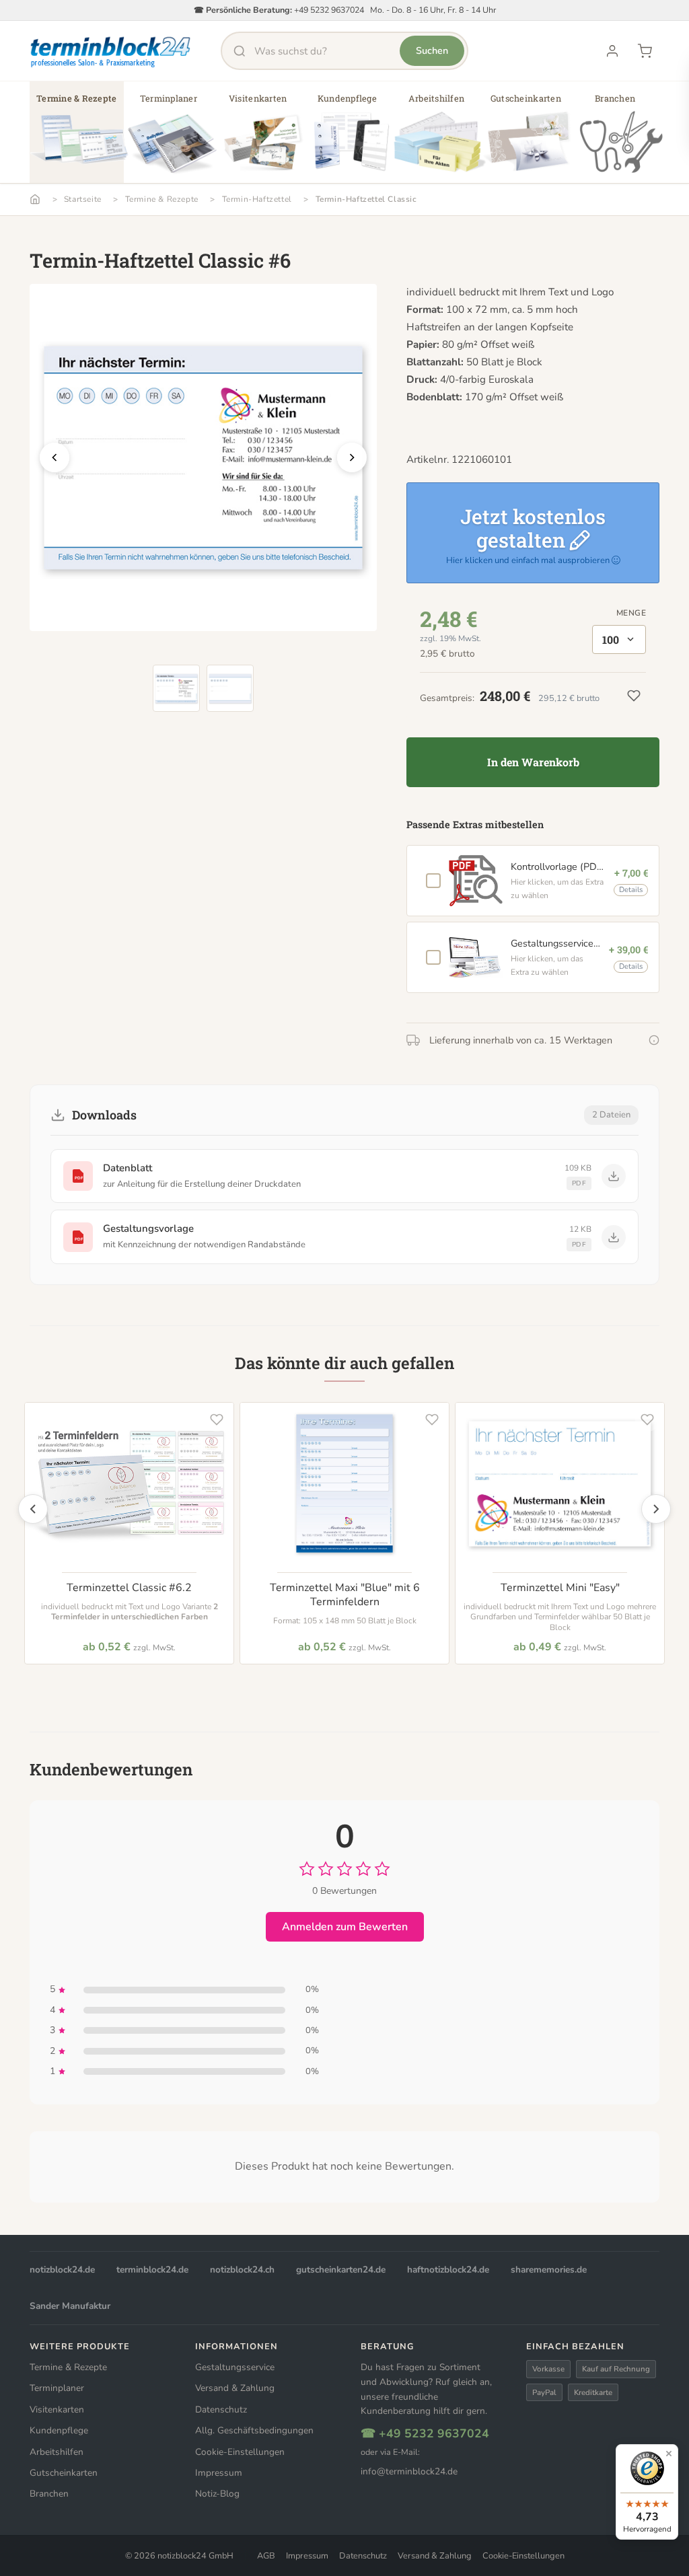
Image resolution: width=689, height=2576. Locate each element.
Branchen (49, 2494)
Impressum (219, 2473)
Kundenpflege (59, 2430)
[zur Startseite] (111, 51)
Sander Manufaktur (70, 2306)
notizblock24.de (62, 2270)
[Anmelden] (612, 51)
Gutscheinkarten (64, 2473)
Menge (631, 613)
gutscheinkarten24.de (341, 2270)
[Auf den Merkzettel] (217, 1420)
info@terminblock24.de (409, 2471)
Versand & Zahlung (235, 2388)
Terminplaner (57, 2388)
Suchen (432, 50)
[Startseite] (35, 199)
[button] (77, 137)
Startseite (83, 199)
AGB (266, 2556)
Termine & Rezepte (162, 199)
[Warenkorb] (645, 51)
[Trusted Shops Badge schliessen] (669, 2454)
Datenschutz (221, 2409)
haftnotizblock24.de (448, 2270)
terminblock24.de (152, 2270)
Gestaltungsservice (235, 2367)
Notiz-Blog (217, 2494)
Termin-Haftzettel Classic (366, 199)
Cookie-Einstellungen (240, 2452)
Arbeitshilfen (57, 2452)
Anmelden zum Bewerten (345, 1927)
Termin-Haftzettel (257, 199)
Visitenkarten (57, 2409)
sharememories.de (549, 2270)
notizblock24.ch (242, 2270)
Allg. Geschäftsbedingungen (254, 2430)
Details (631, 890)
